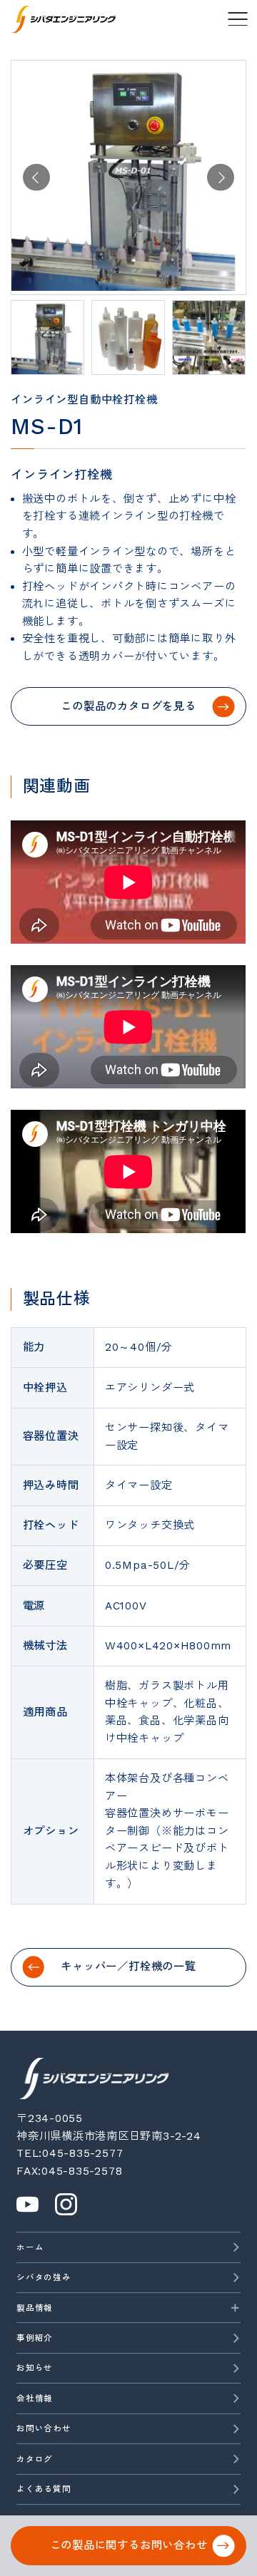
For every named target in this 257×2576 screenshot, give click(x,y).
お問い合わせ (44, 2428)
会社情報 (35, 2399)
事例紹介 (35, 2338)
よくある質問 (44, 2489)
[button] (36, 177)
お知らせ (35, 2368)
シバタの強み (44, 2277)
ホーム (30, 2247)
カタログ (35, 2459)
